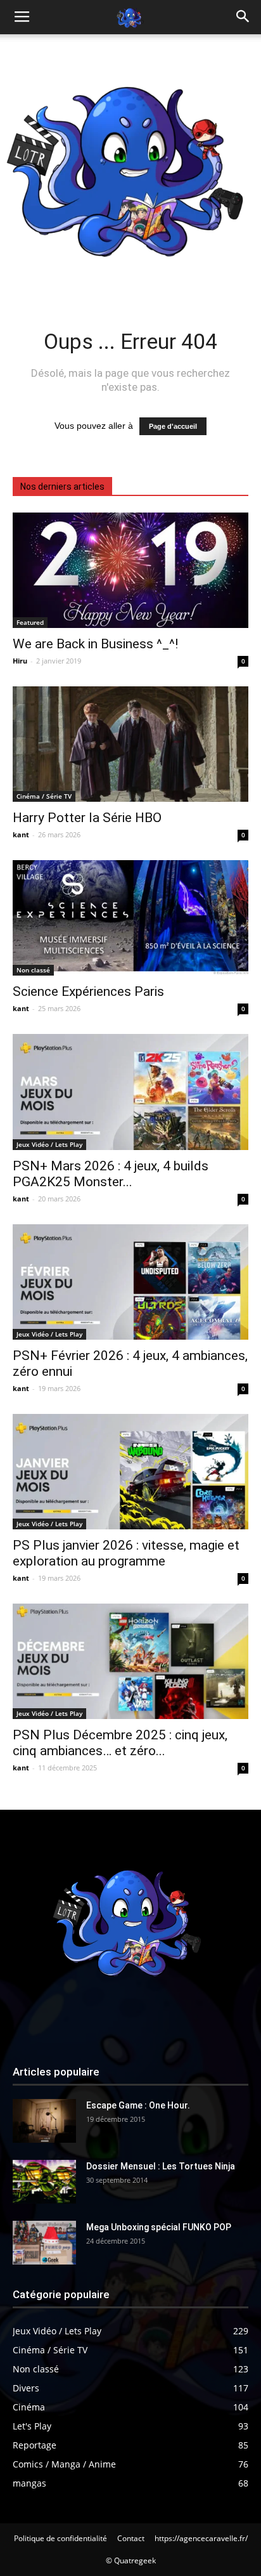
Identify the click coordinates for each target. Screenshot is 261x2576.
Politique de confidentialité (60, 2538)
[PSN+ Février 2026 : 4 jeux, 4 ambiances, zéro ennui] (130, 1282)
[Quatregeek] (130, 165)
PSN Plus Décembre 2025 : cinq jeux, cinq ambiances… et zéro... (120, 1743)
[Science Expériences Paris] (130, 918)
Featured (30, 622)
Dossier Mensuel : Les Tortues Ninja (161, 2166)
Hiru (20, 661)
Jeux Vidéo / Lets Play (49, 1144)
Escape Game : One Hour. (138, 2105)
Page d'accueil (173, 426)
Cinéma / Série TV (44, 796)
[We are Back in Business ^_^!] (130, 570)
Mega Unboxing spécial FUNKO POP (159, 2227)
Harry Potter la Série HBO (87, 818)
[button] (243, 17)
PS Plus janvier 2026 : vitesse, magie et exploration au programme (126, 1553)
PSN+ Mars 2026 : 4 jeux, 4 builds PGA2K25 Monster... (111, 1174)
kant (21, 834)
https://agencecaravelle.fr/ (201, 2538)
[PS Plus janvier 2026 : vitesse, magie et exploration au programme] (130, 1472)
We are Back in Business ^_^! (95, 644)
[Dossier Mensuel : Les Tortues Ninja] (44, 2182)
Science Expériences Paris (88, 991)
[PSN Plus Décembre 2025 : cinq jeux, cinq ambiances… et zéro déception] (130, 1661)
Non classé (33, 970)
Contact (131, 2538)
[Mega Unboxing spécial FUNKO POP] (44, 2243)
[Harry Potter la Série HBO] (130, 744)
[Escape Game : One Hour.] (44, 2121)
